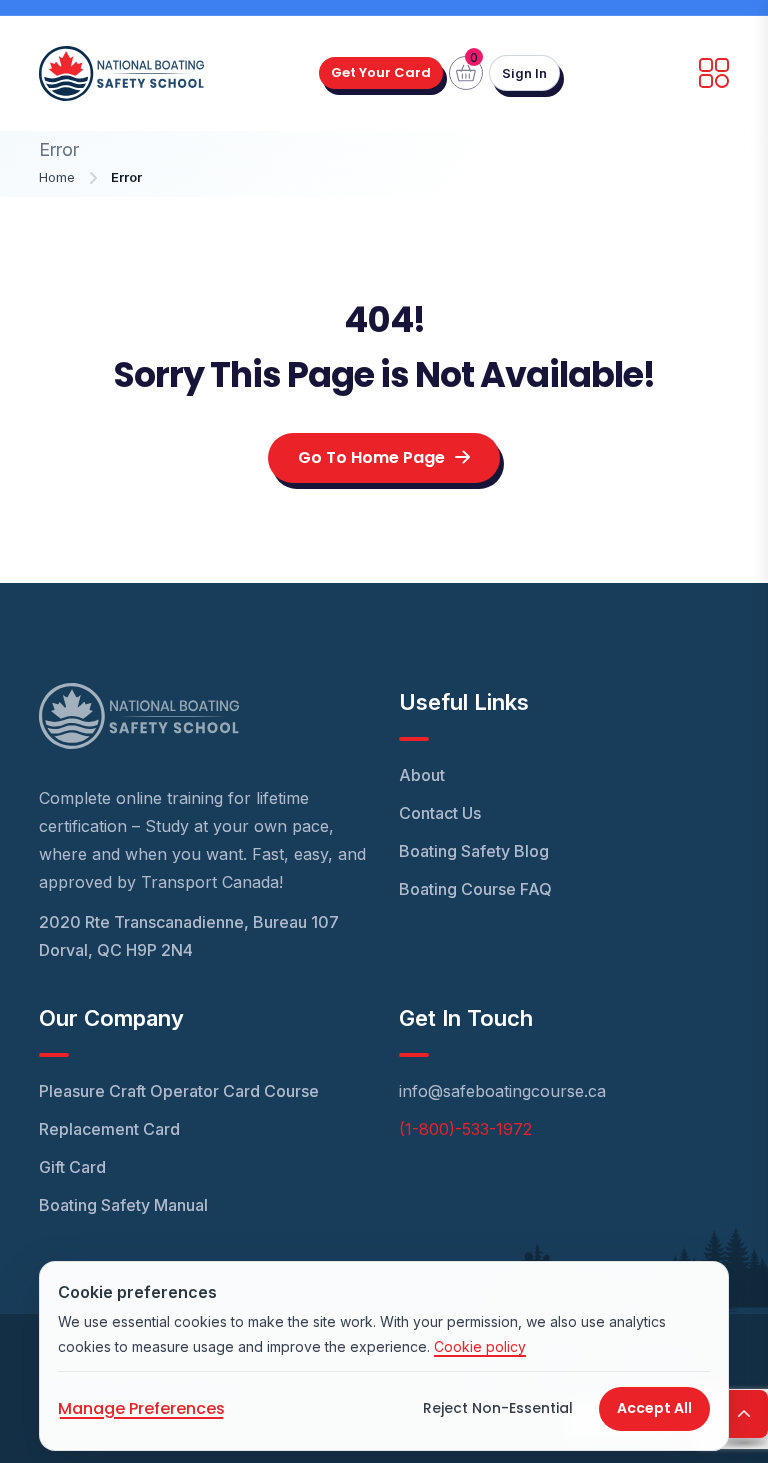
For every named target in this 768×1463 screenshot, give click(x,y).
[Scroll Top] (744, 1414)
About (422, 775)
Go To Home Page (371, 457)
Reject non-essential (498, 1408)
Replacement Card (109, 1129)
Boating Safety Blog (474, 851)
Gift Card (72, 1167)
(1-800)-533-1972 (465, 1129)
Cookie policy (480, 1346)
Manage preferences (141, 1408)
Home (57, 177)
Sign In (524, 73)
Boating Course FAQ (475, 889)
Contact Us (440, 813)
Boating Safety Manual (123, 1205)
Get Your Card (381, 72)
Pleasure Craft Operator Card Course (179, 1091)
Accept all (654, 1408)
